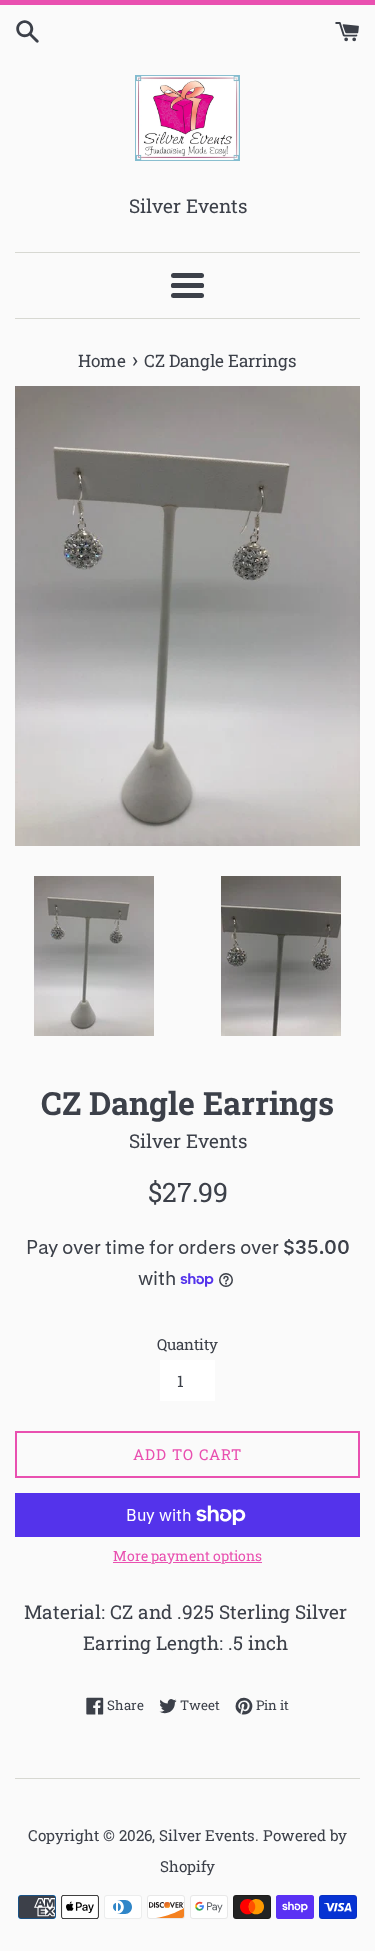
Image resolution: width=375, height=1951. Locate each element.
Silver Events (207, 1835)
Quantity (187, 1344)
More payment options (187, 1555)
